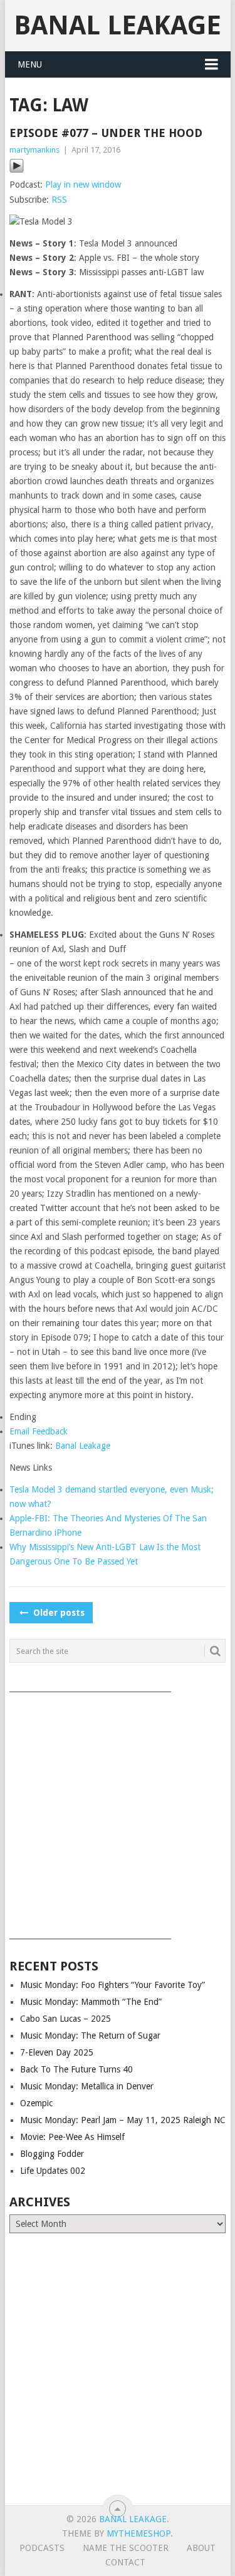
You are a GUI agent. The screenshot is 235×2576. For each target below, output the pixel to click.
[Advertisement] (118, 1811)
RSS (59, 200)
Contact (125, 2562)
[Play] (17, 170)
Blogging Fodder (52, 2154)
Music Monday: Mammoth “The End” (91, 2002)
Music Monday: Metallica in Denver (87, 2086)
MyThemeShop (138, 2533)
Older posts (58, 1613)
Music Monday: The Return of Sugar (90, 2036)
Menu (30, 64)
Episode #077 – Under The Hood (106, 133)
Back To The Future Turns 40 (76, 2069)
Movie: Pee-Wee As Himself (72, 2137)
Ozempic (36, 2103)
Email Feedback (39, 1431)
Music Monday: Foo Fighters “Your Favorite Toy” (112, 1985)
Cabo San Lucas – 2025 (65, 2019)
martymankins (34, 150)
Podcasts (42, 2548)
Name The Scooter (126, 2548)
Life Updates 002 (53, 2171)
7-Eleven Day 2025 (57, 2052)
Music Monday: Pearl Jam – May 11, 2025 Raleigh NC (123, 2120)
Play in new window (83, 185)
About (201, 2548)
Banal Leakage (118, 25)
